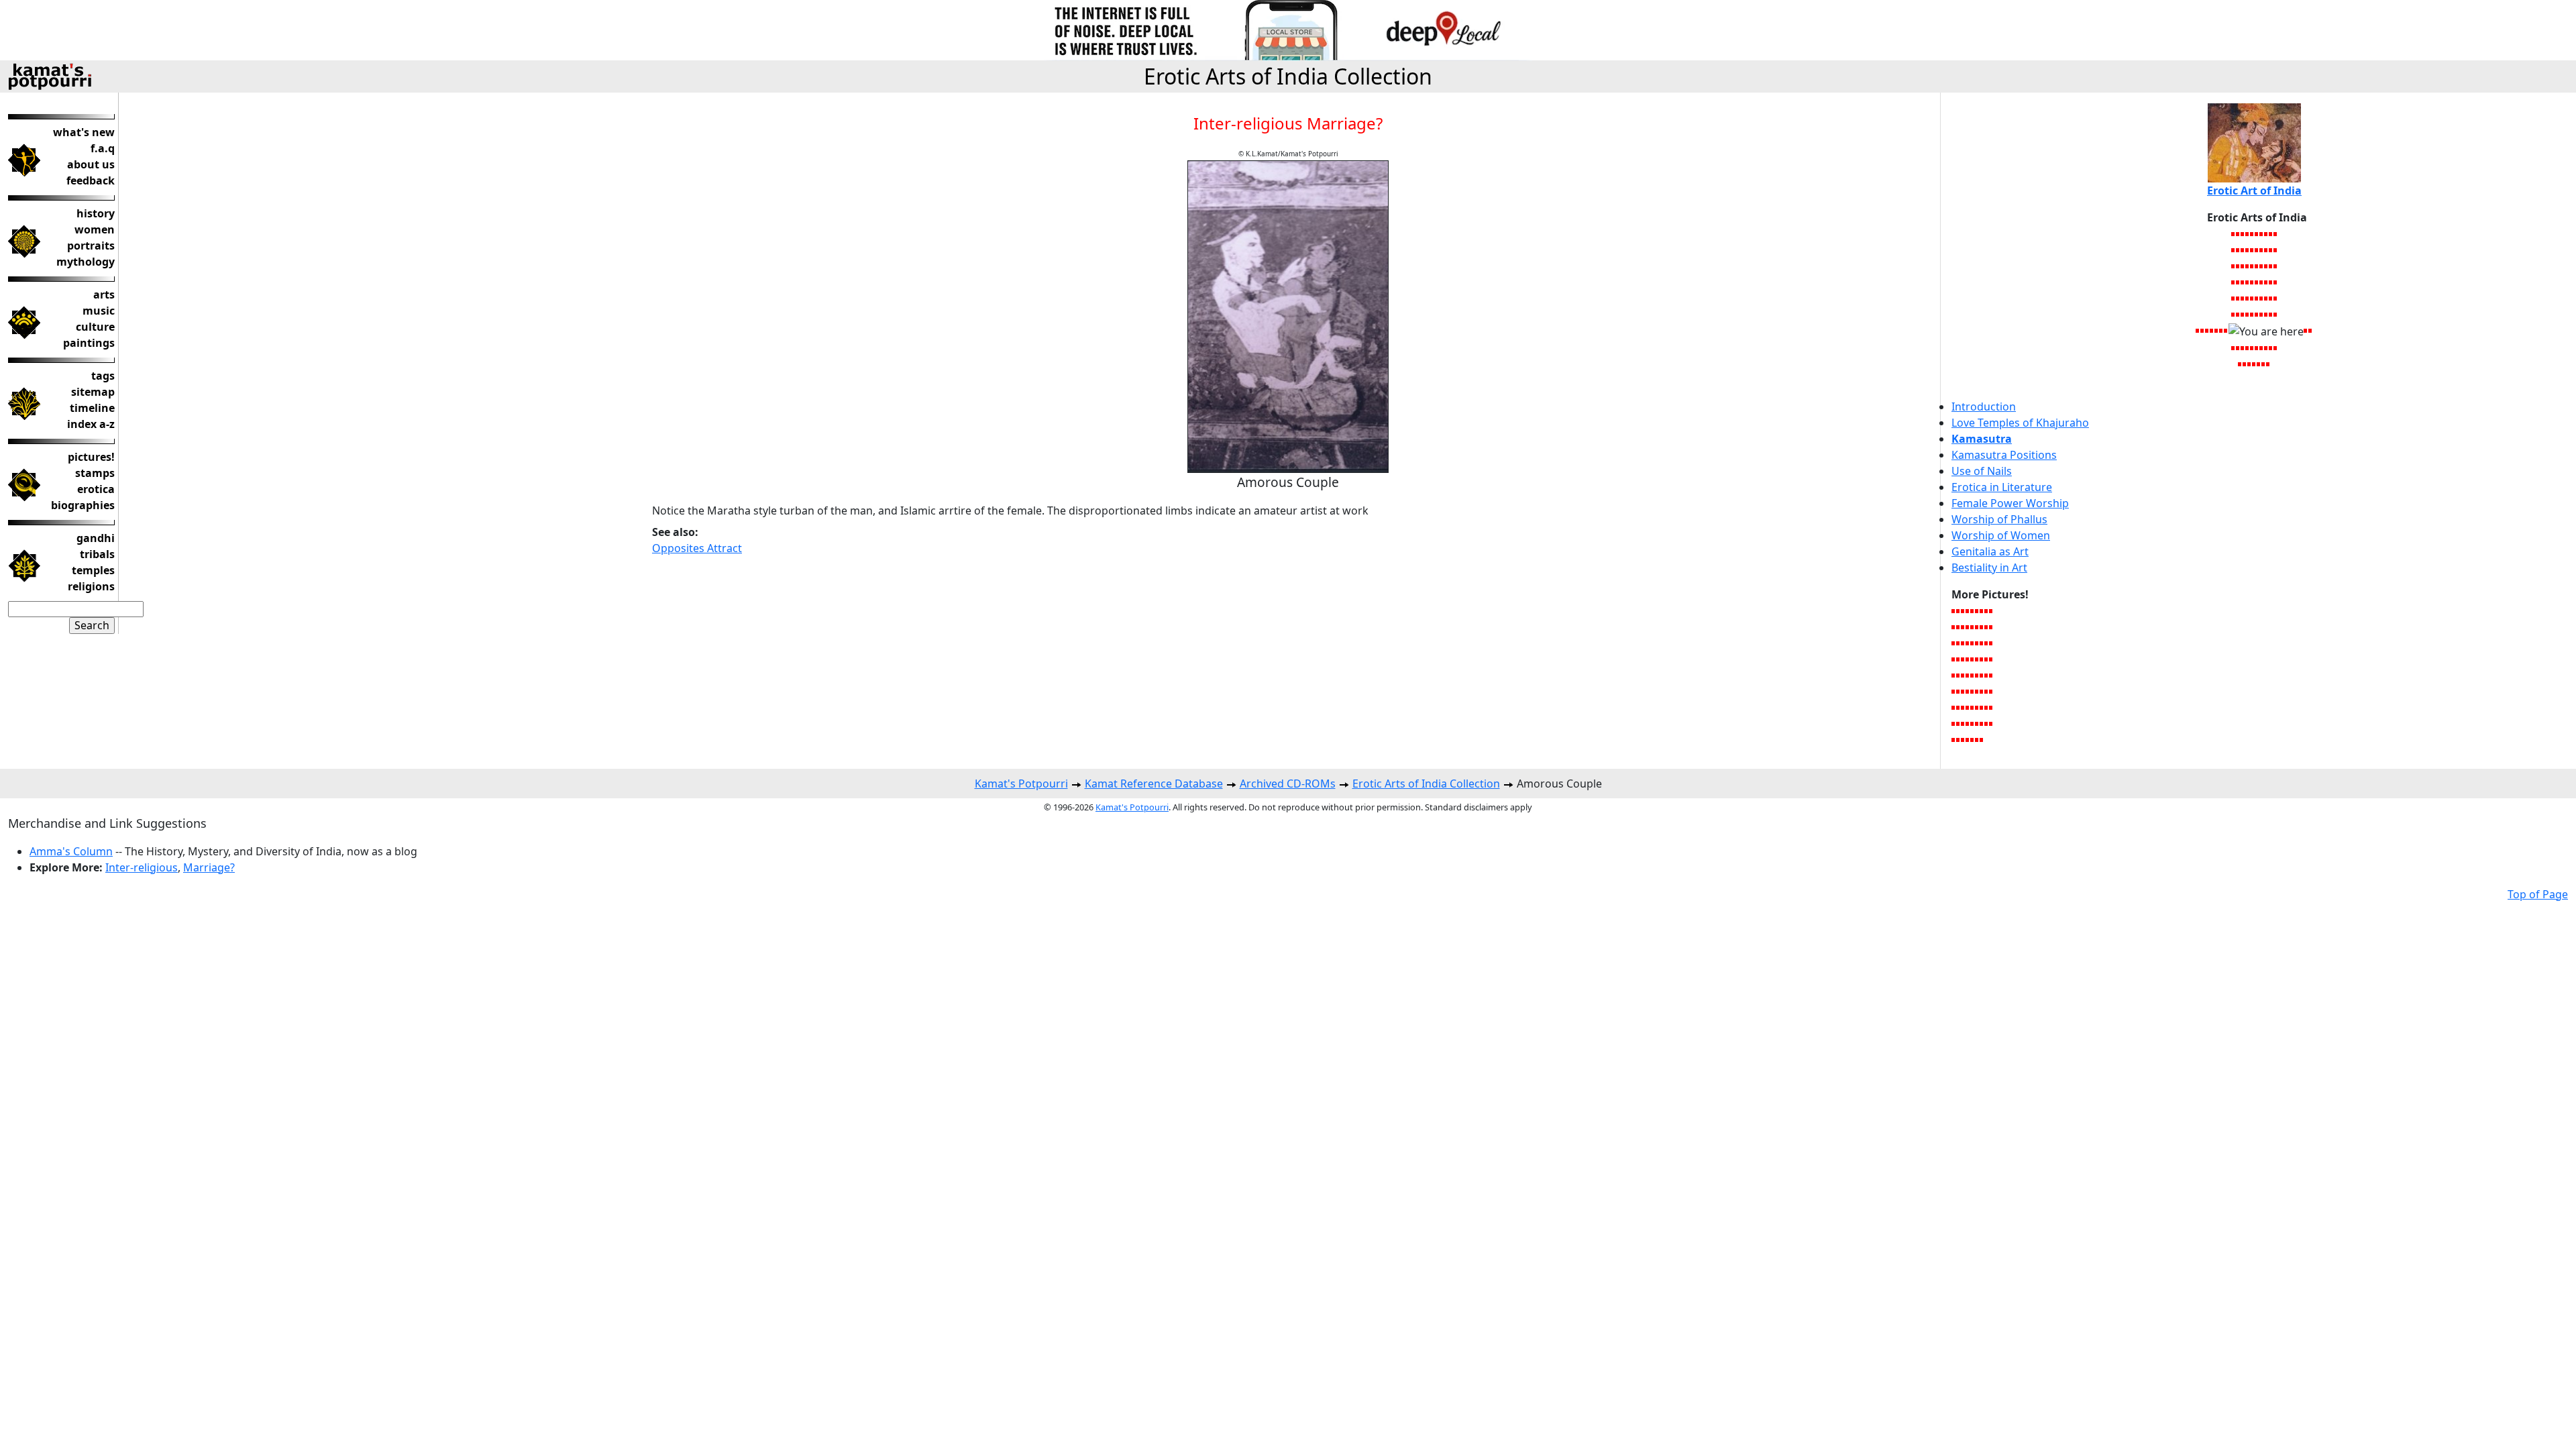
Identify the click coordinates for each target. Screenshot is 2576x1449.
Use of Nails (1982, 471)
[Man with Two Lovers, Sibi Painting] (2306, 330)
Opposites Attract (697, 548)
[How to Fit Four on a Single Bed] (2198, 330)
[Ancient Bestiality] (2238, 347)
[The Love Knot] (1973, 723)
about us (91, 164)
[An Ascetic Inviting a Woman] (2238, 282)
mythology (86, 262)
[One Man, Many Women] (2238, 266)
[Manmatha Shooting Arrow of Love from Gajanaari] (1991, 691)
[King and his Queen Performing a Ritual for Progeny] (2234, 347)
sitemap (93, 392)
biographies (83, 505)
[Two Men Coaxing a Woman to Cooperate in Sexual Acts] (2238, 298)
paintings (89, 343)
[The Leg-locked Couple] (2234, 314)
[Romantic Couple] (2248, 233)
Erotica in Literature (2002, 487)
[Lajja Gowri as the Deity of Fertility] (2266, 250)
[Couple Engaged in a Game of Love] (1982, 723)
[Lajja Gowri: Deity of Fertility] (2266, 233)
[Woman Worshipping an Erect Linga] (1977, 643)
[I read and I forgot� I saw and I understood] (1987, 659)
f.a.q (103, 148)
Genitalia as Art (1990, 551)
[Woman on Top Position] (2221, 330)
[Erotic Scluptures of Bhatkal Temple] (1977, 739)
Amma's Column (71, 851)
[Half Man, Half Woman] (2266, 298)
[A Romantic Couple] (1963, 610)
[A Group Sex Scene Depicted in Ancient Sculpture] (1977, 723)
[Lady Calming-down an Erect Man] (2248, 298)
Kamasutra (1982, 439)
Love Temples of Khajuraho (2020, 423)
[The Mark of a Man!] (1982, 675)
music (99, 311)
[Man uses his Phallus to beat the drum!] (1954, 723)
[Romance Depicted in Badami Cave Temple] (2250, 364)
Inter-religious (142, 867)
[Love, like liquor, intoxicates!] (1991, 707)
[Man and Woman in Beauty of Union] (1973, 675)
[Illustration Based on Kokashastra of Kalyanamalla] (1987, 723)
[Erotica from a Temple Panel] (2266, 266)
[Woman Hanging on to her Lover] (1987, 707)
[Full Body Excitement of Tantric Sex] (2257, 347)
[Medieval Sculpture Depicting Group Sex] (1954, 691)
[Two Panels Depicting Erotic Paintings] (2276, 266)
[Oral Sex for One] (2276, 347)
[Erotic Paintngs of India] (1963, 691)
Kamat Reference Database (1154, 784)
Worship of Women (2001, 535)
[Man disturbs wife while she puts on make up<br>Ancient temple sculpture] (1973, 610)
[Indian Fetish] (2276, 282)
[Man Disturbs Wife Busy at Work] (2248, 250)
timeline (92, 408)
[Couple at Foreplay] (1963, 707)
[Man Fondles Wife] (2217, 330)
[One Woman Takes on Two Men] (1987, 675)
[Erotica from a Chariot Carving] (1982, 610)
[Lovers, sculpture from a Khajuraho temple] (1963, 627)
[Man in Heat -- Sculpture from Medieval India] (2238, 314)
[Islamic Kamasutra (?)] (1958, 707)
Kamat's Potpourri (1021, 784)
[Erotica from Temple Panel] (2262, 233)
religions (91, 586)
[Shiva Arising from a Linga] (2252, 298)
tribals (97, 554)
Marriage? (209, 867)
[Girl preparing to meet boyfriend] (1958, 627)
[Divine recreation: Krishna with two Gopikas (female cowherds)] (1973, 659)
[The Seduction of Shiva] (2207, 330)
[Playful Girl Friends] (1991, 675)
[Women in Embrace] (2271, 282)
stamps (95, 473)
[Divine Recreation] (1973, 627)
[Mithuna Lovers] (1954, 739)
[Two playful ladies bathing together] (1987, 627)
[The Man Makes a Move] (2257, 250)
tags (103, 376)
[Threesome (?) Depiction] (1982, 739)
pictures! (91, 457)
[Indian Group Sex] (2276, 233)
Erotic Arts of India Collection (1288, 76)
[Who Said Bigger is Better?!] (1977, 659)
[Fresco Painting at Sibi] (2252, 250)
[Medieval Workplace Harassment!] (2268, 364)
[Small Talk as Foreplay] (2276, 298)
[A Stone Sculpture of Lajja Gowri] (2271, 233)
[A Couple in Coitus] (2252, 314)
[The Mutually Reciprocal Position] (1963, 723)
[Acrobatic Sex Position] (2266, 347)
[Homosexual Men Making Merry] (2203, 330)
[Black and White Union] (2271, 250)
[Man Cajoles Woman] (1958, 739)
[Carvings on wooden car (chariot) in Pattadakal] (1968, 675)
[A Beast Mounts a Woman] (1954, 675)
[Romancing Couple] (2243, 266)
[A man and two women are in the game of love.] (1958, 643)
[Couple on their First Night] (1977, 707)
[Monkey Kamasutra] (1968, 707)
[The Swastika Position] (2257, 233)
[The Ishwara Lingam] (1987, 643)
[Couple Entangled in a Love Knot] (1977, 675)
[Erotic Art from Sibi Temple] (2311, 330)
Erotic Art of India (2254, 191)
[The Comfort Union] (1973, 707)
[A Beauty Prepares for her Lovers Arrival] (2234, 233)
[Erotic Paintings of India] (1987, 691)
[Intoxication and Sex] (2252, 266)
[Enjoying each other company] (1968, 643)
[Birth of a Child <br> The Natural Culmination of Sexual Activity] (1963, 659)
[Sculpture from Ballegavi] (2243, 233)
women (95, 229)
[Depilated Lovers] (1973, 691)
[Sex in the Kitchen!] (1968, 723)
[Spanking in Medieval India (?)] (1968, 659)
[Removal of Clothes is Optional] (2252, 282)
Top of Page (2538, 894)
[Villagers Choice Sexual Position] (2248, 282)
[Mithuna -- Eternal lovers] (2238, 233)
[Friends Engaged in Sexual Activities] (1977, 627)
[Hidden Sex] (2240, 364)
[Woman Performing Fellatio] (2262, 314)
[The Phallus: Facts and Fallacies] (1982, 659)
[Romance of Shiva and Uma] (2262, 250)
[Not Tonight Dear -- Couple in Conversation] (2252, 233)
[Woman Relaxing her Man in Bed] (2262, 282)
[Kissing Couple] (2252, 347)
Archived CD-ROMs (1288, 784)
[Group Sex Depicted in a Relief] (2248, 314)
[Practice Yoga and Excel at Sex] (1954, 707)
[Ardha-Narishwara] (2271, 298)
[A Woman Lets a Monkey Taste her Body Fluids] (2266, 314)
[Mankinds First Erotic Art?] (1973, 739)
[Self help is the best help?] (1987, 610)
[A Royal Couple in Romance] (2276, 250)
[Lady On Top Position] (2271, 314)
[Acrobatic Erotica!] (2245, 364)
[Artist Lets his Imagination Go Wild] (1954, 610)
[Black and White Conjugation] (2262, 266)
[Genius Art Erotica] (2262, 347)
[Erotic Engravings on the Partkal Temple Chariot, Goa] (2234, 298)
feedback (91, 180)
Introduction (1984, 407)
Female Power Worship (2010, 503)
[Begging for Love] (1958, 691)
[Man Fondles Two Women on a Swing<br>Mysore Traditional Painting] (1954, 643)
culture (95, 327)
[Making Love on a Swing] (1991, 723)
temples (93, 570)
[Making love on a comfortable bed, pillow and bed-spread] (1991, 627)
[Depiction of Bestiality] (1977, 610)
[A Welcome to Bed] (2243, 298)
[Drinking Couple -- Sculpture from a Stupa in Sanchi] (1958, 610)
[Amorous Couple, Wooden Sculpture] (1991, 659)
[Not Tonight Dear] (1963, 643)
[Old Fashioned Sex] (1958, 723)
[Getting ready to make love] (1982, 691)
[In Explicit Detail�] (1982, 643)
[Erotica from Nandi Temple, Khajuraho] (2234, 250)
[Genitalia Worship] (1968, 627)
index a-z (91, 424)
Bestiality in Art (1989, 568)
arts (104, 294)
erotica (96, 489)
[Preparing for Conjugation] (2257, 314)
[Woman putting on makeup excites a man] (1991, 643)
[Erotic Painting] (2248, 266)
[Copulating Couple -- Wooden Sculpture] (2226, 330)
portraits (91, 246)
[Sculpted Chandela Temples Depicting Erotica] (1958, 675)
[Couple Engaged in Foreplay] (2266, 282)
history (96, 213)
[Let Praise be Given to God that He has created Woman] (1982, 707)
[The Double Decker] (1963, 675)
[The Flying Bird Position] (2257, 282)
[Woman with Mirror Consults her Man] (2243, 347)
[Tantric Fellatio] (2248, 347)
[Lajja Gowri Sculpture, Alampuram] (2243, 250)
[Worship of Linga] (1991, 610)
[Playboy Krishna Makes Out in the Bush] (1973, 643)
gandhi (96, 538)
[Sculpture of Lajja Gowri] (1954, 627)
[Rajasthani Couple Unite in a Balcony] (2234, 266)
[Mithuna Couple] (2254, 364)
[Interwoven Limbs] (2276, 314)
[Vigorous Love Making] (2259, 364)
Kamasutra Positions (2004, 455)
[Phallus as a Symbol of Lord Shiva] (2262, 298)
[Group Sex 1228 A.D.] (2243, 314)
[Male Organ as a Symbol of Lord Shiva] (2257, 298)
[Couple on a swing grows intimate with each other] (1968, 691)
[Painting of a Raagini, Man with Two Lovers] (1968, 739)
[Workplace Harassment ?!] (1982, 627)
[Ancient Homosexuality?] (2271, 347)
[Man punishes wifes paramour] (1968, 610)
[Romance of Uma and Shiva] (2212, 330)
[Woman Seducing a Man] (2264, 364)
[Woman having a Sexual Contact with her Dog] (2243, 282)
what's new (84, 132)
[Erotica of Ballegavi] (1977, 691)
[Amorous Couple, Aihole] (2271, 266)
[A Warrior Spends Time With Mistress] (1954, 659)
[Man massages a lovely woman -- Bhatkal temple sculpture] (1963, 739)
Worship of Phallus (1999, 519)
